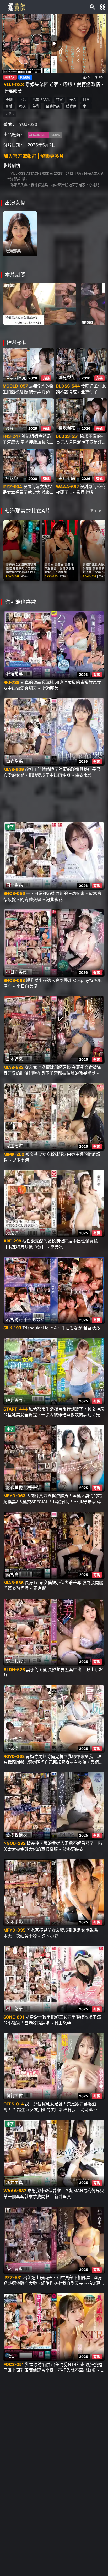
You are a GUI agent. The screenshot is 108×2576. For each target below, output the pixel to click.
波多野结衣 (17, 1835)
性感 (60, 99)
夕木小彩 (14, 1922)
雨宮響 (12, 1574)
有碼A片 (10, 78)
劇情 (9, 106)
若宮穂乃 (14, 1320)
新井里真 (14, 2183)
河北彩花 (14, 885)
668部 (56, 135)
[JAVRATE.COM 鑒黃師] (16, 7)
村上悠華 (14, 2009)
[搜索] (93, 7)
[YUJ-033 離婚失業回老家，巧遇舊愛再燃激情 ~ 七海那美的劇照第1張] (39, 303)
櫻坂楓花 (67, 428)
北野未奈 (32, 1488)
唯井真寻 (14, 1401)
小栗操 (12, 1748)
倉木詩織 (14, 1059)
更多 (94, 511)
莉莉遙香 (14, 2096)
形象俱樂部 (41, 99)
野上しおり (17, 1661)
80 (101, 78)
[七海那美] (20, 234)
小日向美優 (17, 972)
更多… (10, 114)
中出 (86, 106)
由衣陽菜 (14, 761)
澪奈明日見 (16, 378)
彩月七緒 (67, 478)
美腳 (9, 99)
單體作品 (53, 106)
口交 (86, 99)
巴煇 (10, 2356)
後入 (23, 106)
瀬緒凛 (12, 1233)
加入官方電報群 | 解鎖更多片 (34, 156)
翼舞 (9, 428)
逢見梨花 (67, 378)
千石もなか (34, 1320)
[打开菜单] (103, 7)
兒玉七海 (14, 1146)
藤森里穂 (14, 1488)
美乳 (36, 106)
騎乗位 (71, 106)
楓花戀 (12, 478)
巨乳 (23, 99)
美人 (73, 99)
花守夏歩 (14, 2269)
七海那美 (13, 251)
